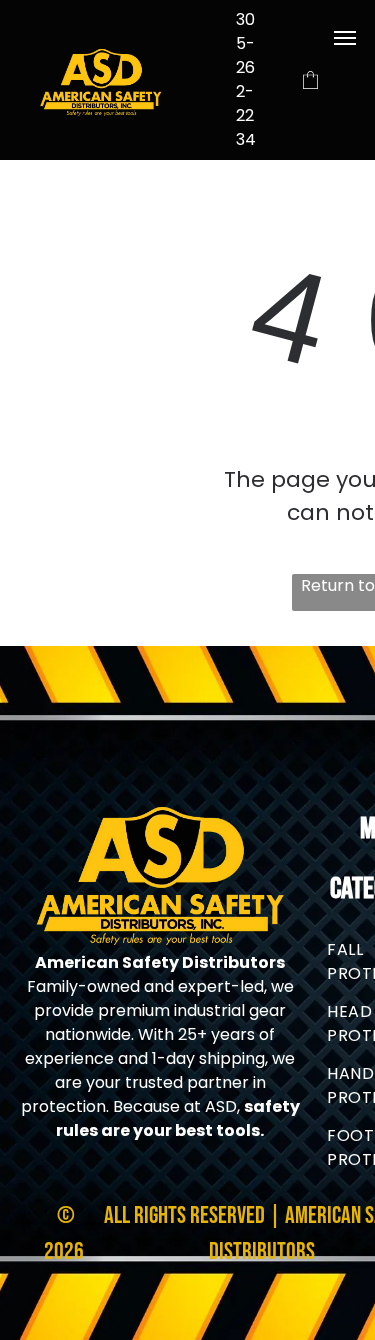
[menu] (345, 38)
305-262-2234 (246, 79)
